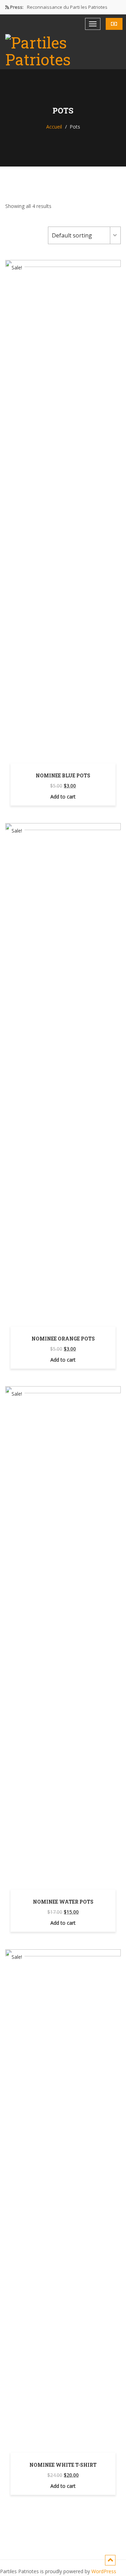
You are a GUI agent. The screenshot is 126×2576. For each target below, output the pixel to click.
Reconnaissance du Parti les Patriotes (67, 7)
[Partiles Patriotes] (63, 51)
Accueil (54, 127)
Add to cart (63, 797)
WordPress (104, 2571)
